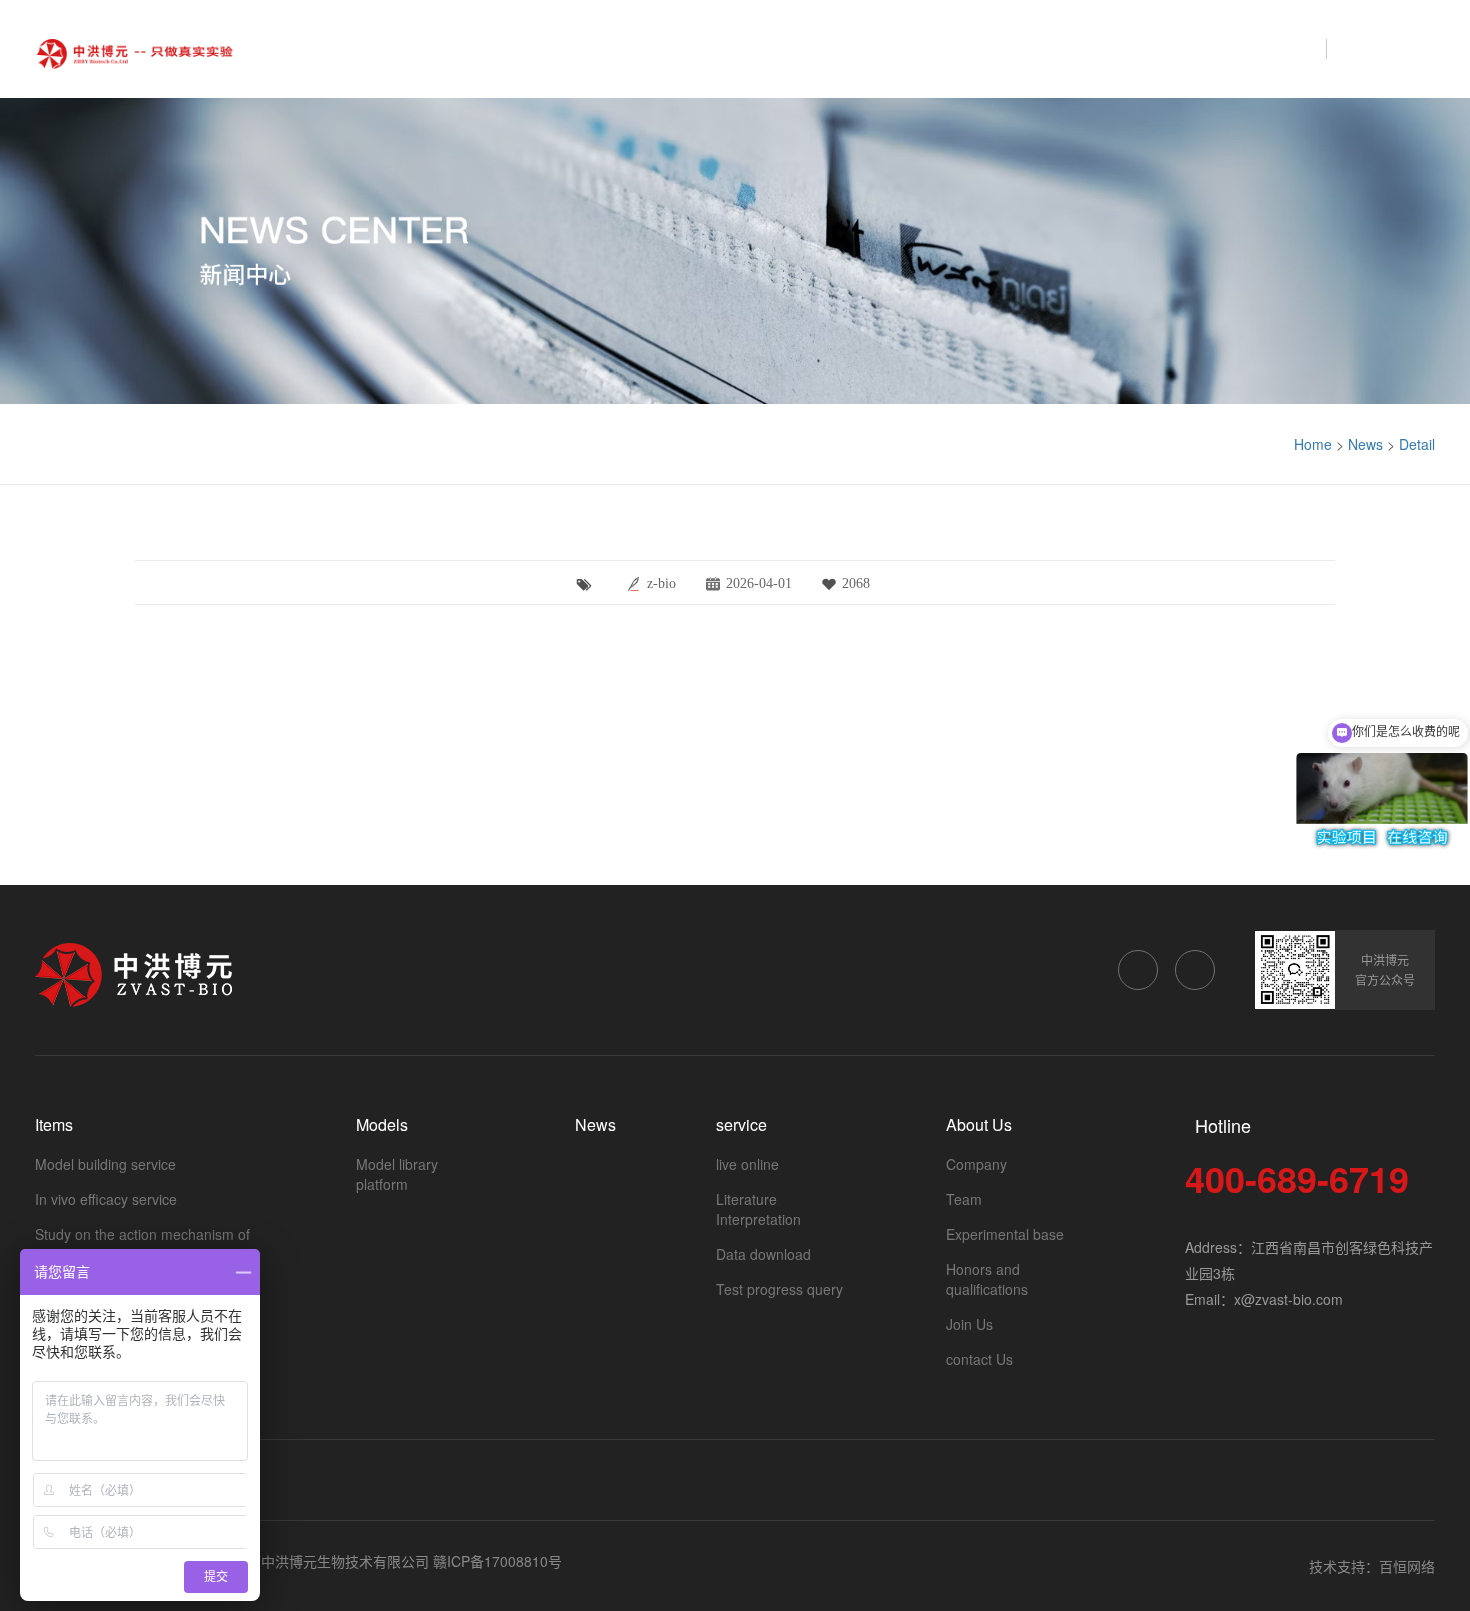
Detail (1417, 444)
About (1264, 48)
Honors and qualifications (987, 1279)
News (1076, 48)
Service (1170, 48)
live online (747, 1164)
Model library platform (397, 1174)
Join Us (969, 1324)
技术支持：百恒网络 (1372, 1566)
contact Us (979, 1359)
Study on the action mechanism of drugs (142, 1244)
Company (976, 1164)
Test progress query (779, 1289)
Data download (763, 1254)
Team (964, 1199)
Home (805, 48)
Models (984, 48)
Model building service (105, 1164)
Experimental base (1005, 1234)
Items (892, 48)
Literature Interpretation (758, 1209)
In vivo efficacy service (106, 1199)
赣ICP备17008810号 (497, 1561)
